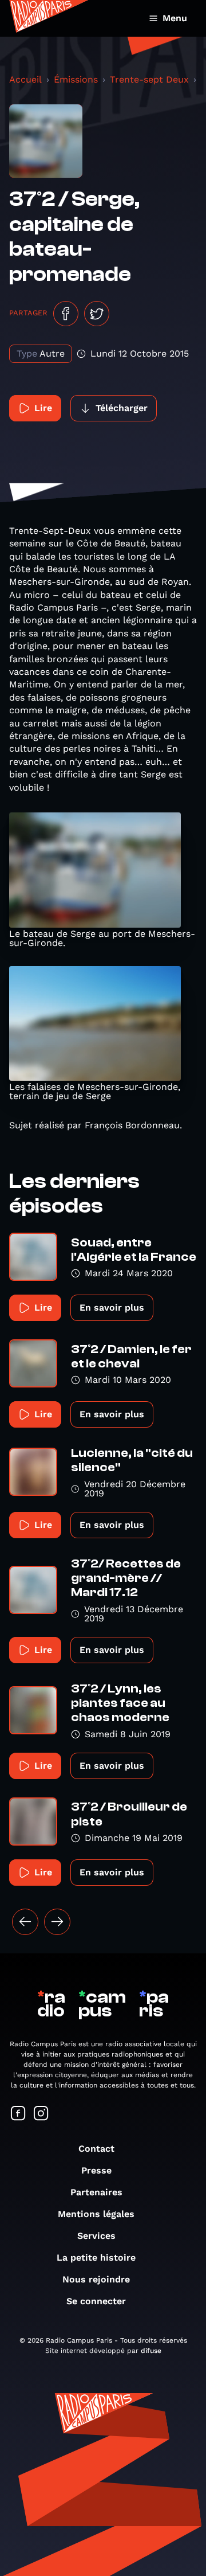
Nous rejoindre (96, 2279)
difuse (151, 2351)
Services (96, 2236)
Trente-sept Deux (149, 79)
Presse (96, 2170)
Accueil (25, 79)
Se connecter (96, 2301)
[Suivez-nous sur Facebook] (18, 2114)
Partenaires (96, 2192)
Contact (96, 2149)
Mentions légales (96, 2214)
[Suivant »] (57, 1922)
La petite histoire (96, 2258)
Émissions (76, 79)
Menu (175, 18)
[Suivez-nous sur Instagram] (41, 2114)
